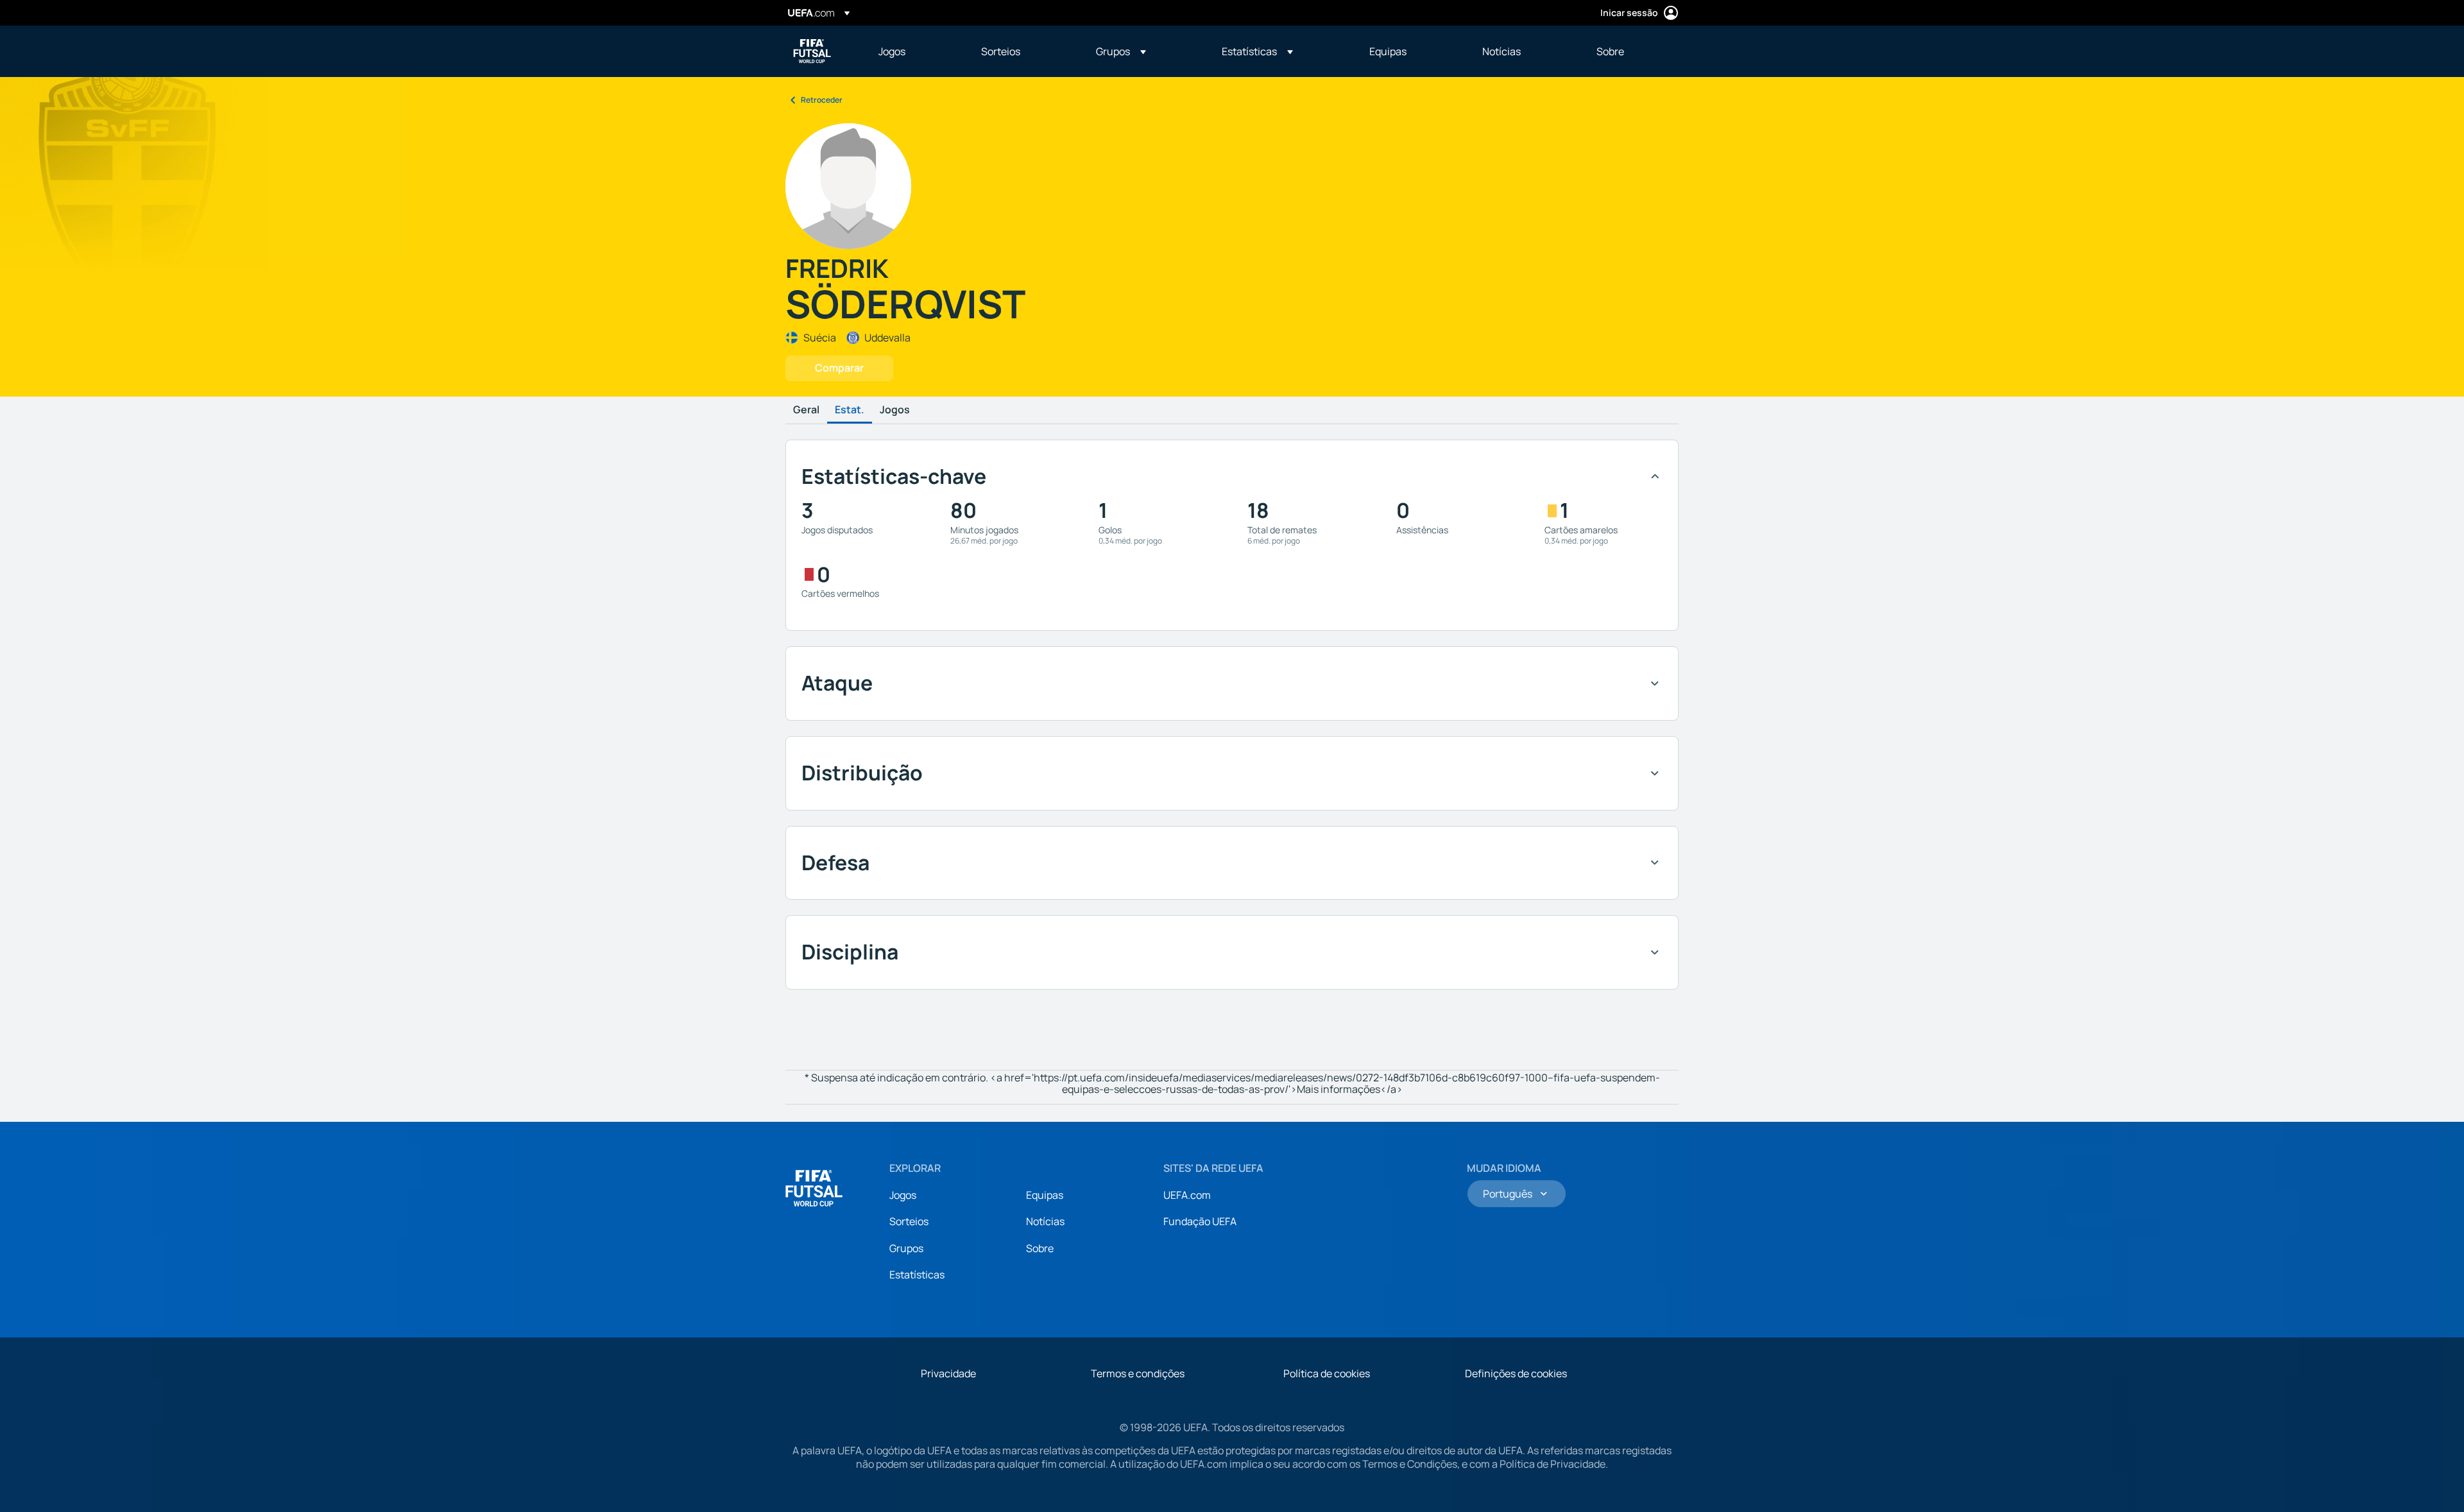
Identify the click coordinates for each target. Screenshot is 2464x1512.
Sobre (1040, 1248)
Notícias (1045, 1221)
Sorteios (909, 1221)
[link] (892, 51)
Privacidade (948, 1373)
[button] (1121, 51)
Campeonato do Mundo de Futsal (812, 51)
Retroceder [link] (822, 100)
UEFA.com (1187, 1195)
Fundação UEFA (1200, 1221)
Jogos (895, 410)
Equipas (1045, 1195)
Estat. (850, 410)
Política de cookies (1327, 1373)
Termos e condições (1138, 1373)
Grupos (906, 1248)
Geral (806, 410)
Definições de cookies (1516, 1373)
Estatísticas (917, 1275)
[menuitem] (914, 51)
